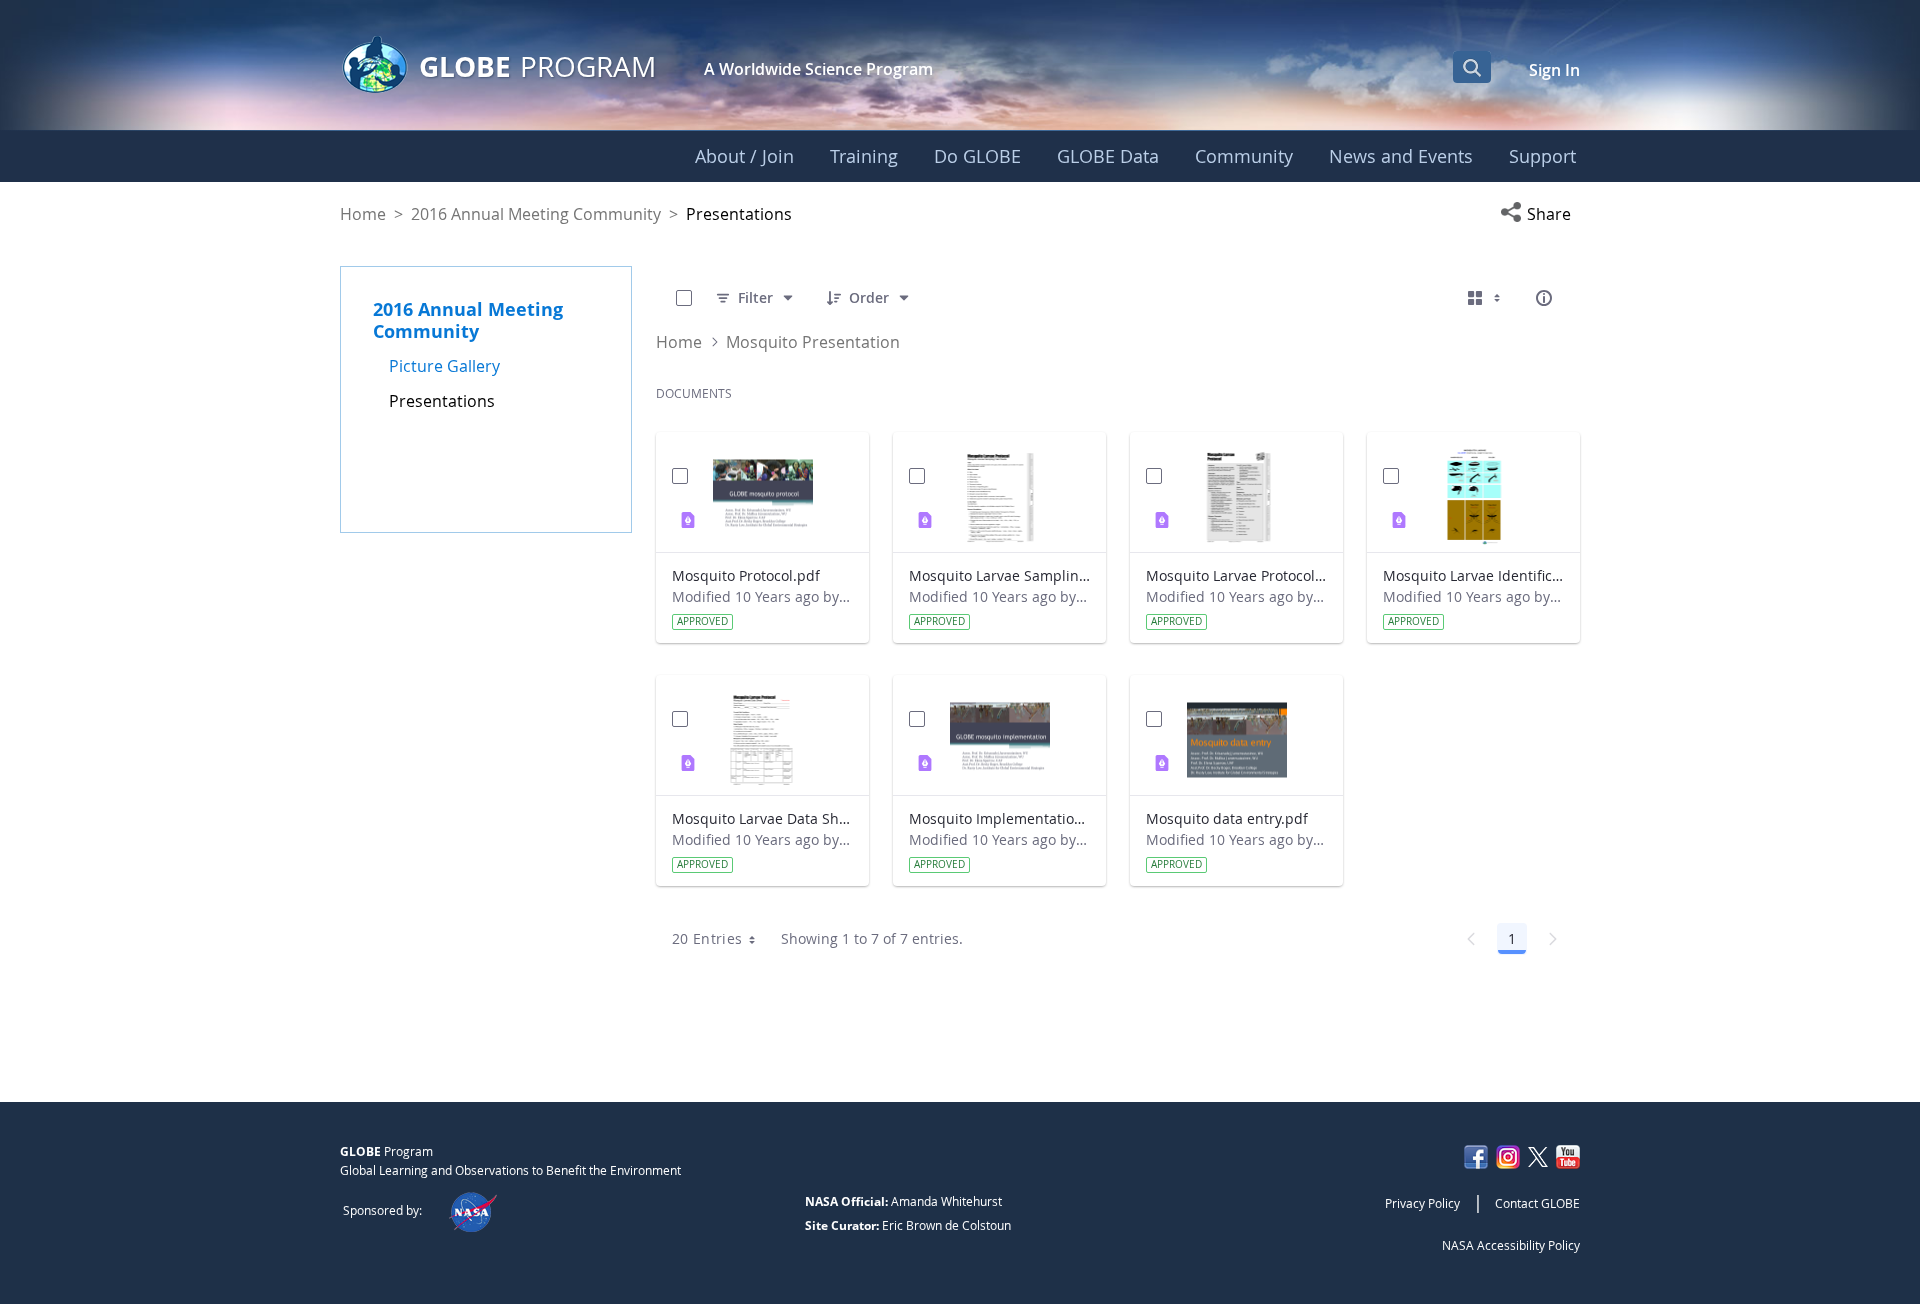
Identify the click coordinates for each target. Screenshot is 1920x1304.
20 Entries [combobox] (707, 938)
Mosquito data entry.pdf (1227, 818)
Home (363, 214)
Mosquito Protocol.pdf (746, 575)
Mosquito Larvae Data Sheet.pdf (762, 818)
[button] (1540, 214)
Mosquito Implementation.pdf (999, 818)
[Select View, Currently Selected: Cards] (1486, 298)
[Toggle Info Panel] (1544, 298)
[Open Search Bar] (1472, 67)
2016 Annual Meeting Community (536, 214)
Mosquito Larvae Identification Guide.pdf (1473, 575)
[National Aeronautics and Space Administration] (472, 1210)
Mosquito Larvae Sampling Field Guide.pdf (999, 575)
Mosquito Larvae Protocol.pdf (1236, 575)
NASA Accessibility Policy (1511, 1245)
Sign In (1554, 70)
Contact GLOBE (1537, 1203)
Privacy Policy (1422, 1203)
